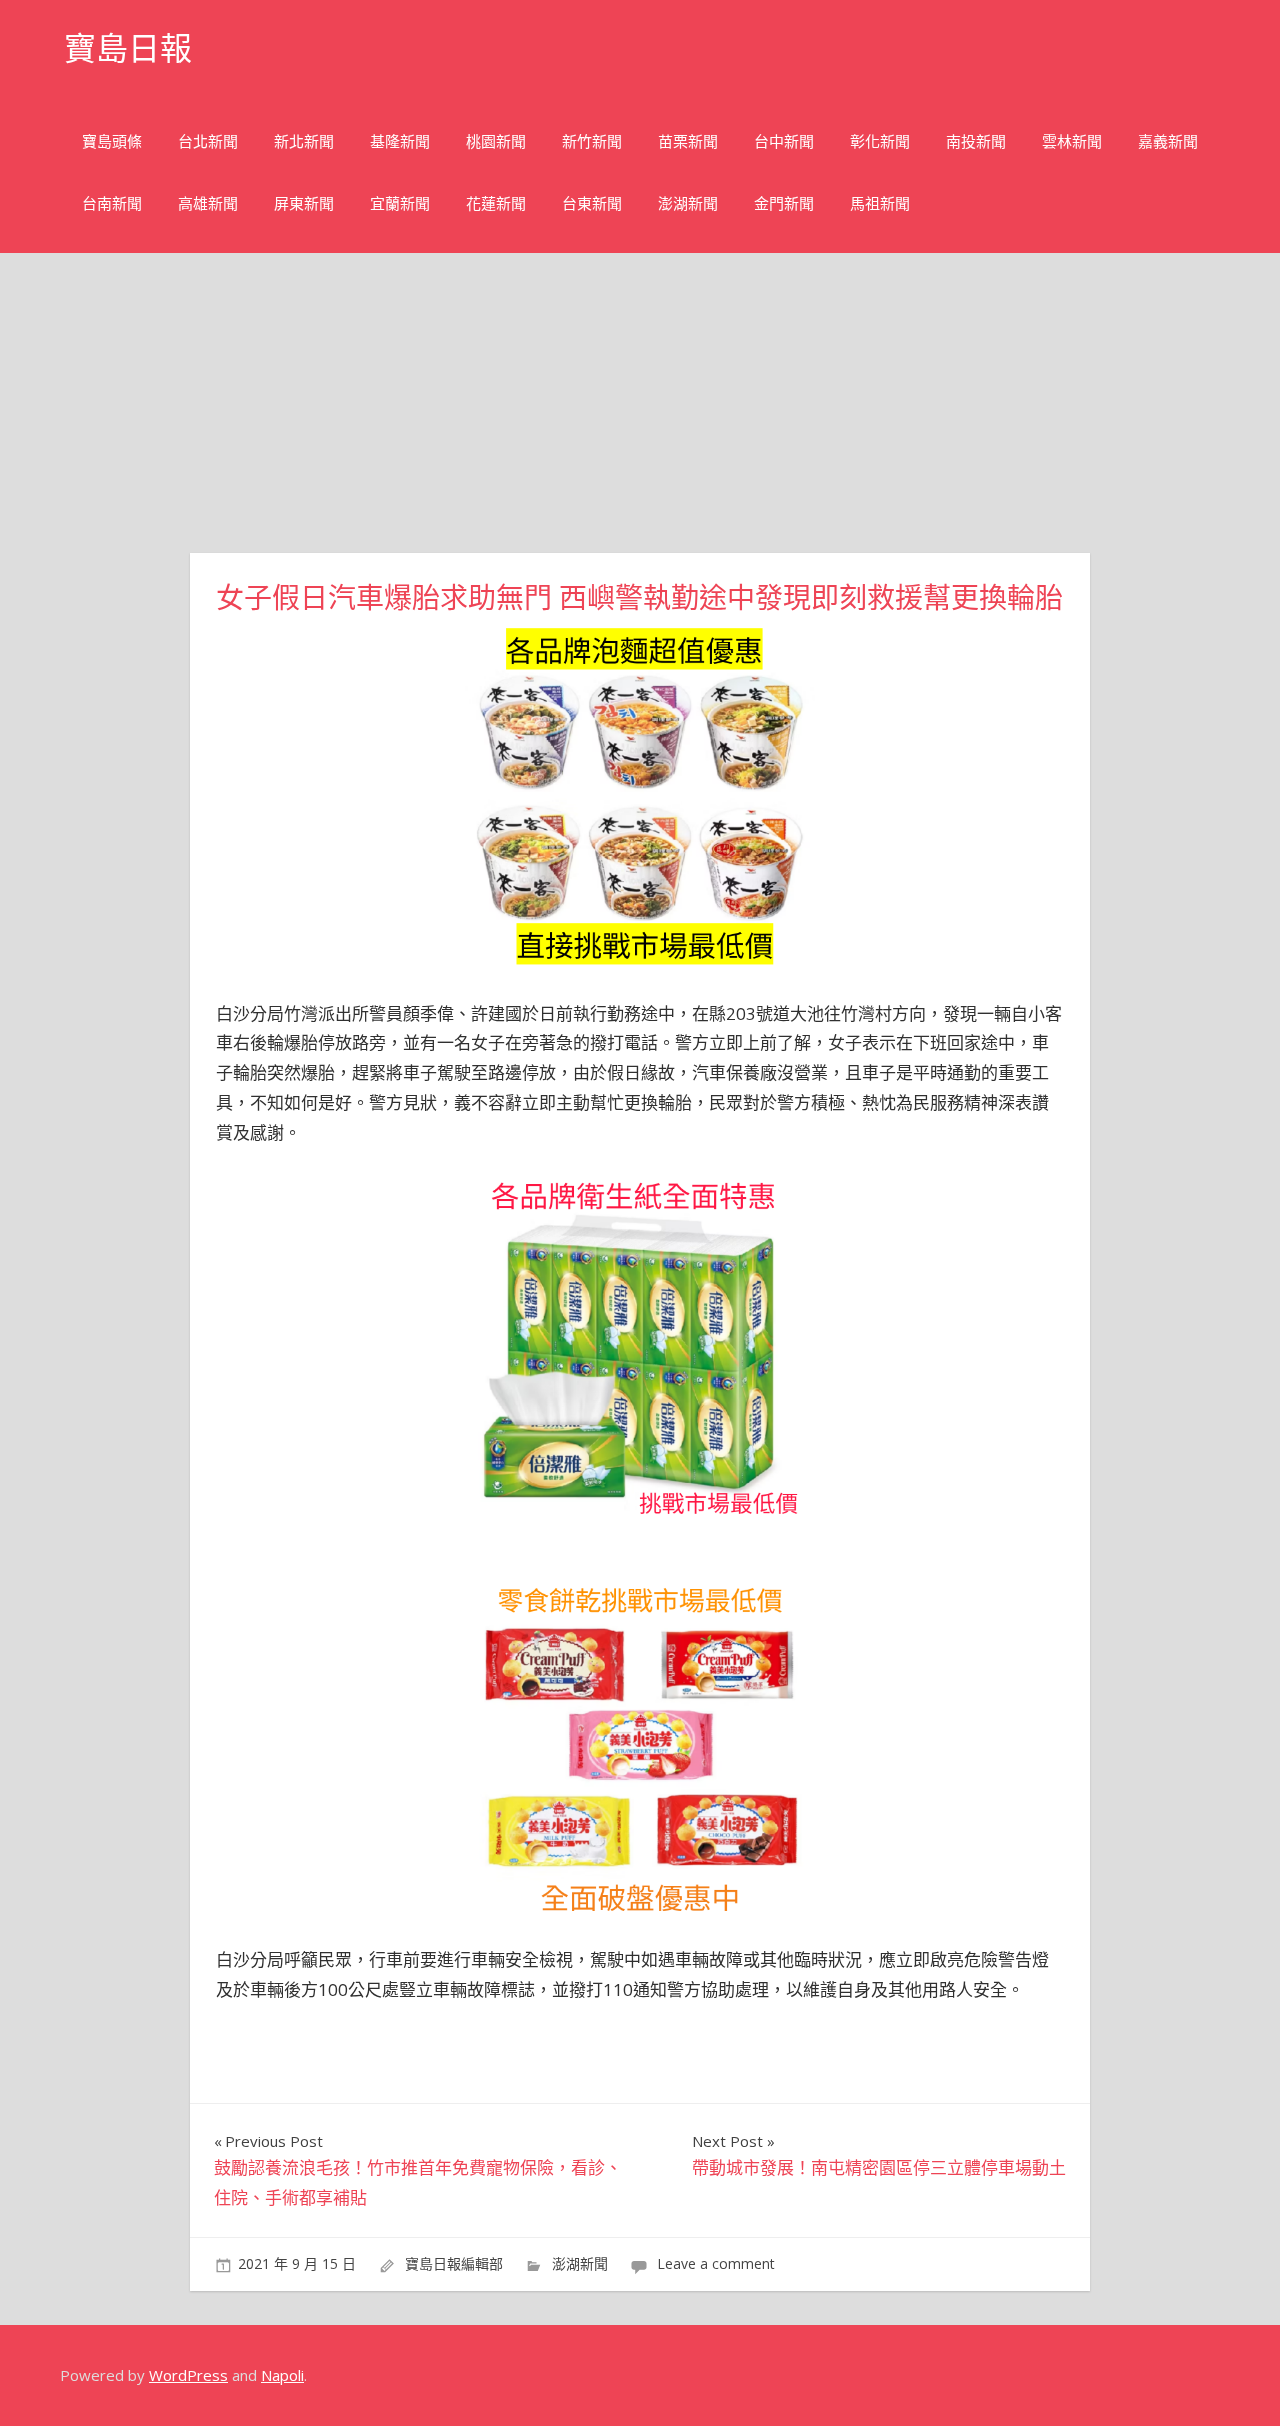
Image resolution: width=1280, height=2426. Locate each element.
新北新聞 (304, 141)
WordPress (188, 2375)
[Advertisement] (640, 403)
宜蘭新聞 (400, 203)
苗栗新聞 (688, 141)
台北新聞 (208, 141)
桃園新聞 (496, 141)
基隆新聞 (400, 141)
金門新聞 (784, 203)
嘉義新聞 (1168, 141)
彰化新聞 (880, 141)
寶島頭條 (112, 141)
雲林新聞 (1072, 141)
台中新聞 (784, 141)
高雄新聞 (208, 203)
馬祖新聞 (880, 203)
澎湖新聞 (688, 203)
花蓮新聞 (496, 203)
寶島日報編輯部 (454, 2263)
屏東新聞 (304, 203)
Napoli (282, 2375)
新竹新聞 (592, 141)
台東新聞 (592, 203)
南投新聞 (976, 141)
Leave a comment (716, 2263)
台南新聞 (112, 203)
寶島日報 (128, 48)
